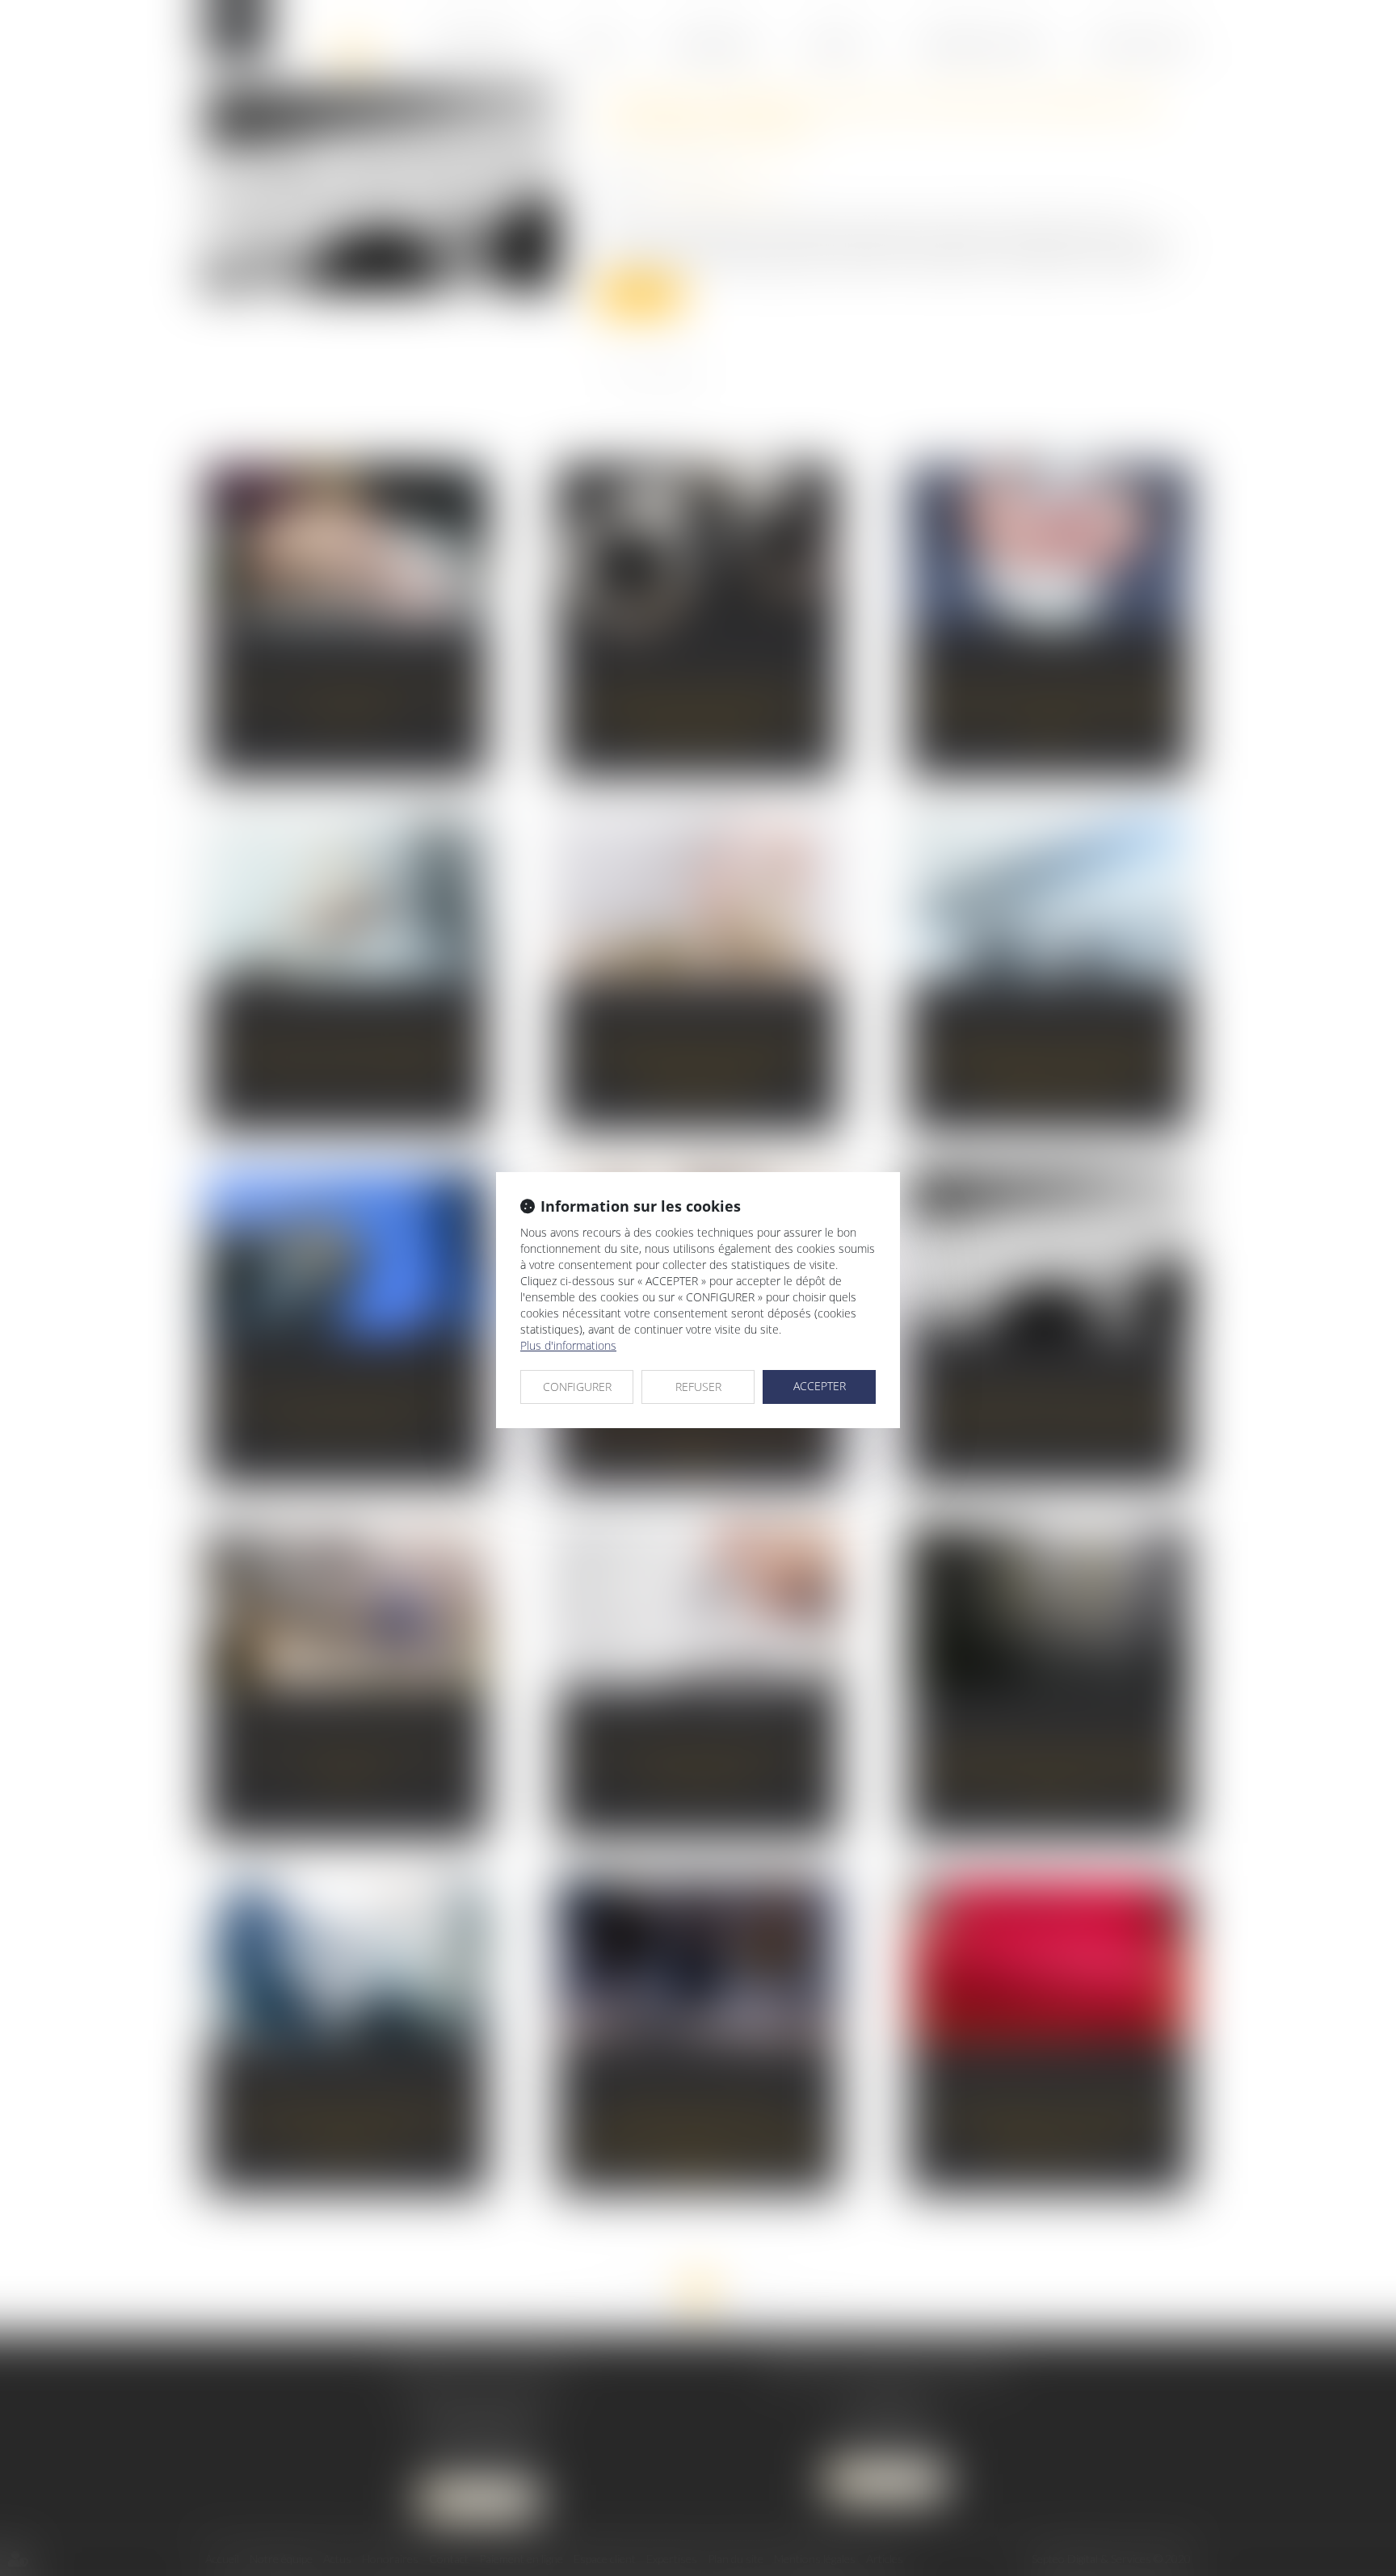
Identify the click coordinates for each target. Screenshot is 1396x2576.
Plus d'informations (568, 1345)
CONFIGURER (577, 1387)
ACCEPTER (820, 1386)
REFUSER (698, 1387)
